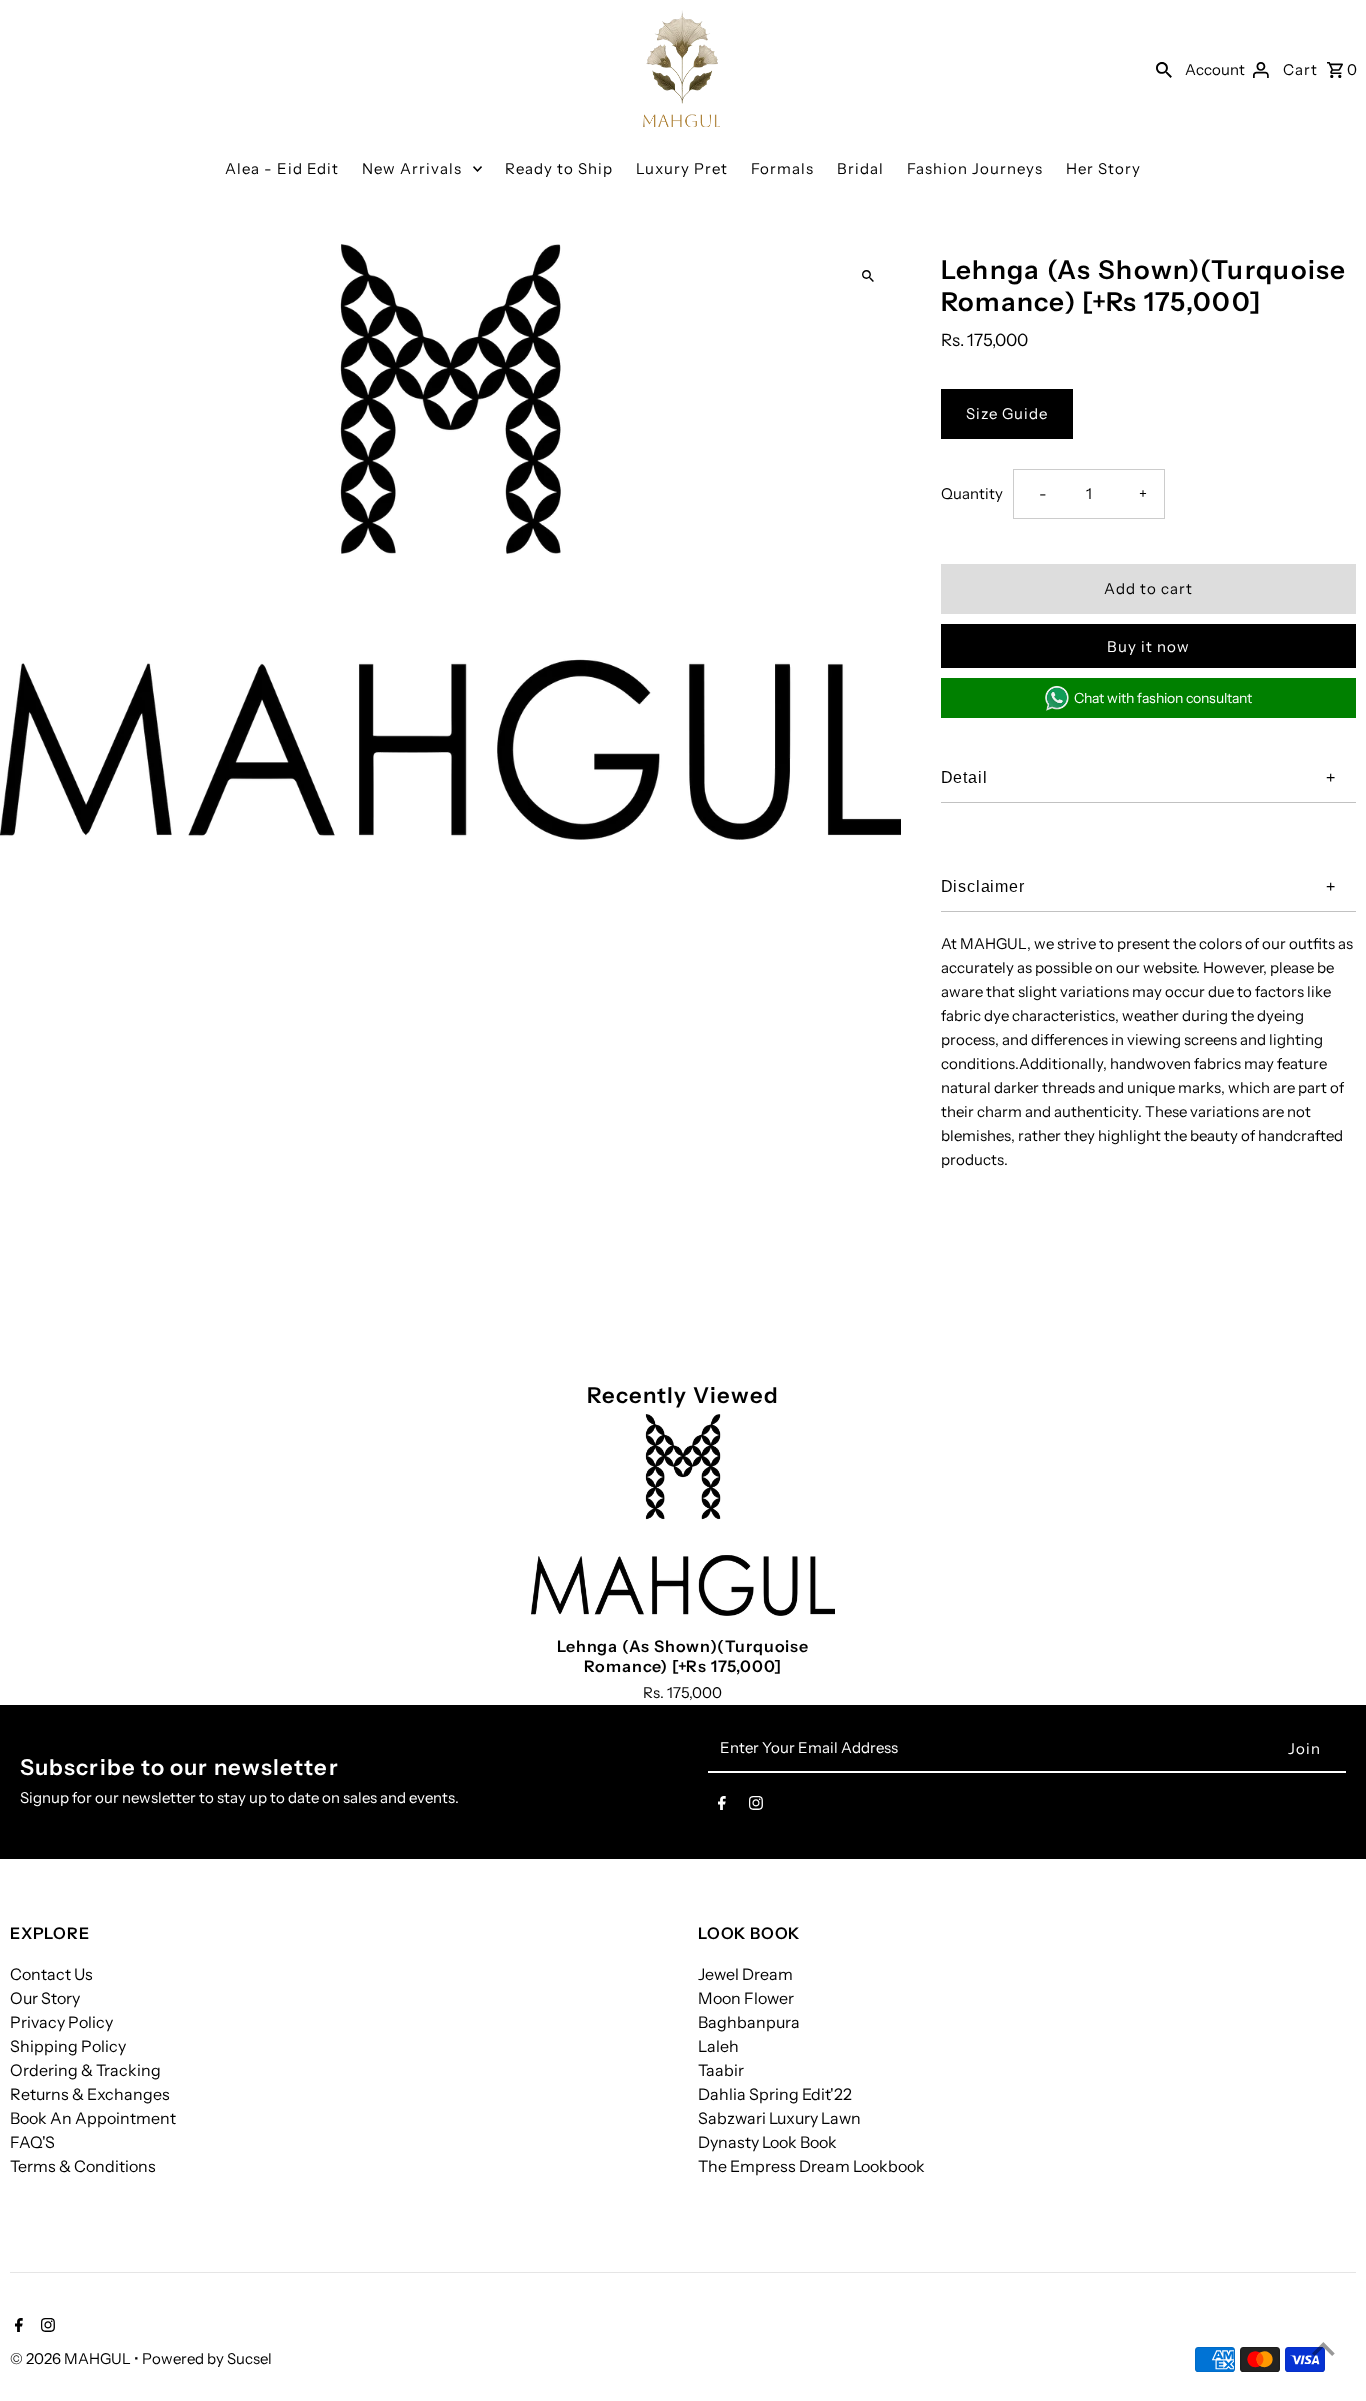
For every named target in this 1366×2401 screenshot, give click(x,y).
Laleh (718, 2046)
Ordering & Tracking (85, 2070)
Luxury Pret (682, 168)
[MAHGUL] (682, 68)
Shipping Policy (68, 2046)
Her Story (1103, 168)
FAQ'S (32, 2142)
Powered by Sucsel (207, 2358)
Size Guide (1007, 413)
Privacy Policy (61, 2022)
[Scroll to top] (1323, 2348)
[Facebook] (722, 1807)
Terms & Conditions (83, 2166)
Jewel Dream (745, 1974)
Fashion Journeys (975, 168)
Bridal (860, 168)
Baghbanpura (749, 2022)
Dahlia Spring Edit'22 (775, 2094)
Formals (782, 168)
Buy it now (1148, 646)
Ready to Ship (559, 168)
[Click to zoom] (868, 276)
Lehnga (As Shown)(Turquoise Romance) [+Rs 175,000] (683, 1656)
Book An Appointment (93, 2118)
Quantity (972, 493)
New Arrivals (412, 168)
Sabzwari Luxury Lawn (779, 2118)
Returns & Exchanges (90, 2094)
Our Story (45, 1998)
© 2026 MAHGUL (72, 2358)
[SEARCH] (1164, 69)
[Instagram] (756, 1807)
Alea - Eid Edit (282, 168)
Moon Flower (746, 1998)
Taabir (721, 2070)
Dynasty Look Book (767, 2142)
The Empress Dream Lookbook (811, 2166)
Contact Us (51, 1974)
